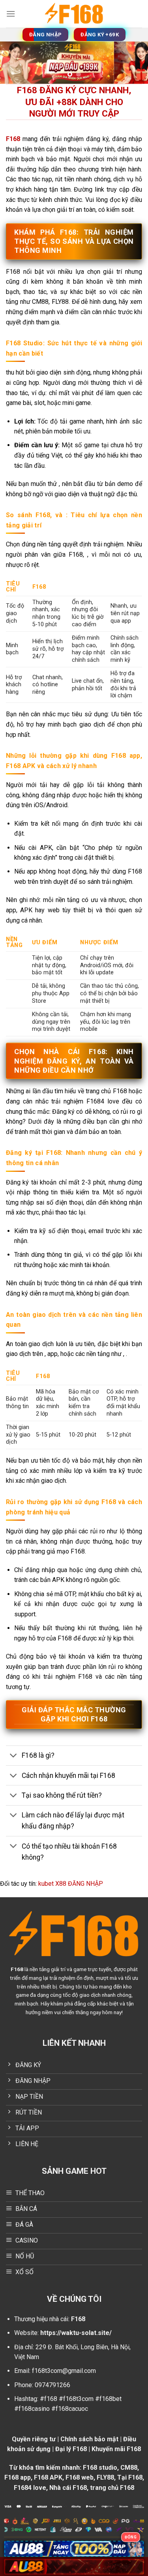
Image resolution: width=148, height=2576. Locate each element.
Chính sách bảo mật (89, 2439)
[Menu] (11, 14)
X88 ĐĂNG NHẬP (79, 1884)
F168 (17, 1969)
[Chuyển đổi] (14, 1756)
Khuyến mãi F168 (116, 2449)
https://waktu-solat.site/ (76, 2333)
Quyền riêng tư (34, 2439)
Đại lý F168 (71, 2449)
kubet (46, 1884)
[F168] (74, 14)
